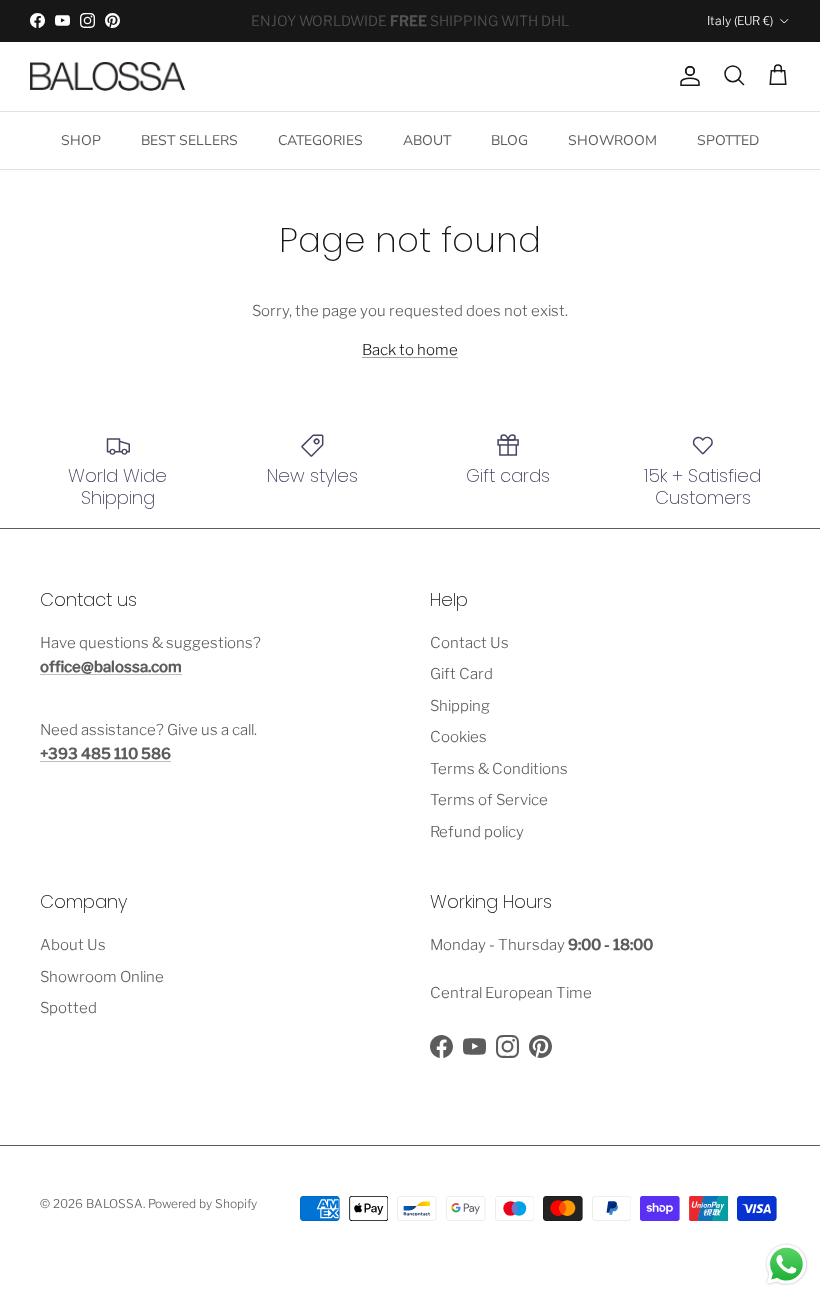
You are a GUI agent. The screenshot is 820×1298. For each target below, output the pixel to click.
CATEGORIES (320, 140)
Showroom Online (102, 977)
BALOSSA (114, 1203)
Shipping (460, 706)
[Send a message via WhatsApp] (786, 1264)
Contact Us (469, 643)
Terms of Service (489, 800)
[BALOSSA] (107, 76)
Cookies (458, 737)
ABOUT (427, 140)
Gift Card (461, 674)
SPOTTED (728, 140)
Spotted (68, 1008)
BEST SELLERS (189, 140)
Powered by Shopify (202, 1203)
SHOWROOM (612, 140)
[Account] (686, 76)
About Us (73, 945)
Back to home (410, 350)
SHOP (81, 140)
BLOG (509, 140)
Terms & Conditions (499, 769)
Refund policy (477, 832)
